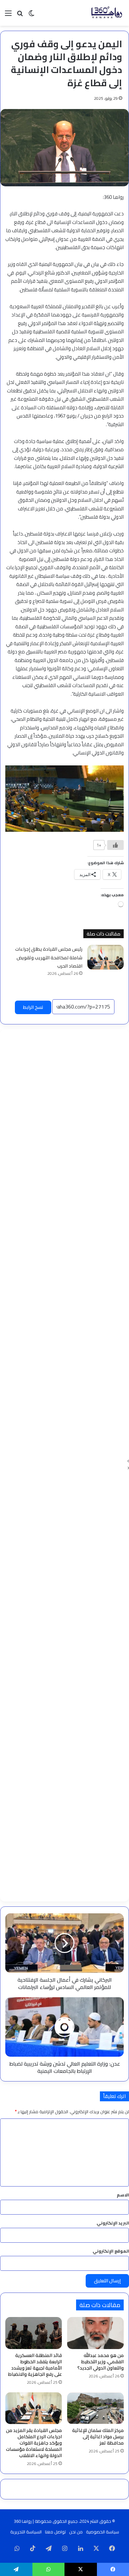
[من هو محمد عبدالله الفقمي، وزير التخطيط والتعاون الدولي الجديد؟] (95, 2333)
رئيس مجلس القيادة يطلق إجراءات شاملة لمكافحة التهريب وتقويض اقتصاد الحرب (49, 957)
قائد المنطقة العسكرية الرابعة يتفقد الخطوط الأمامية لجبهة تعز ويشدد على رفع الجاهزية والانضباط (35, 2365)
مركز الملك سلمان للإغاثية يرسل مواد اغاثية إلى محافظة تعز (98, 2437)
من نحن (76, 2532)
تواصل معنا (55, 2532)
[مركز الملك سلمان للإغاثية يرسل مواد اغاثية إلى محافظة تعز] (95, 2408)
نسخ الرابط (33, 1007)
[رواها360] (106, 13)
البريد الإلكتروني (113, 2223)
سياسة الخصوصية (103, 2532)
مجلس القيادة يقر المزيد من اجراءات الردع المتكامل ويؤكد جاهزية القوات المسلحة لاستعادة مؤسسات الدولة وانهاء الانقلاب (34, 2443)
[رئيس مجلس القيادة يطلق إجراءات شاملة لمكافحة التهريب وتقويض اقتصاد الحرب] (106, 957)
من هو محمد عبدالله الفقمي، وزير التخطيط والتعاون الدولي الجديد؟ (101, 2362)
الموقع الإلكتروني (111, 2251)
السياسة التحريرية (26, 2532)
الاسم (123, 2195)
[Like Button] (115, 845)
